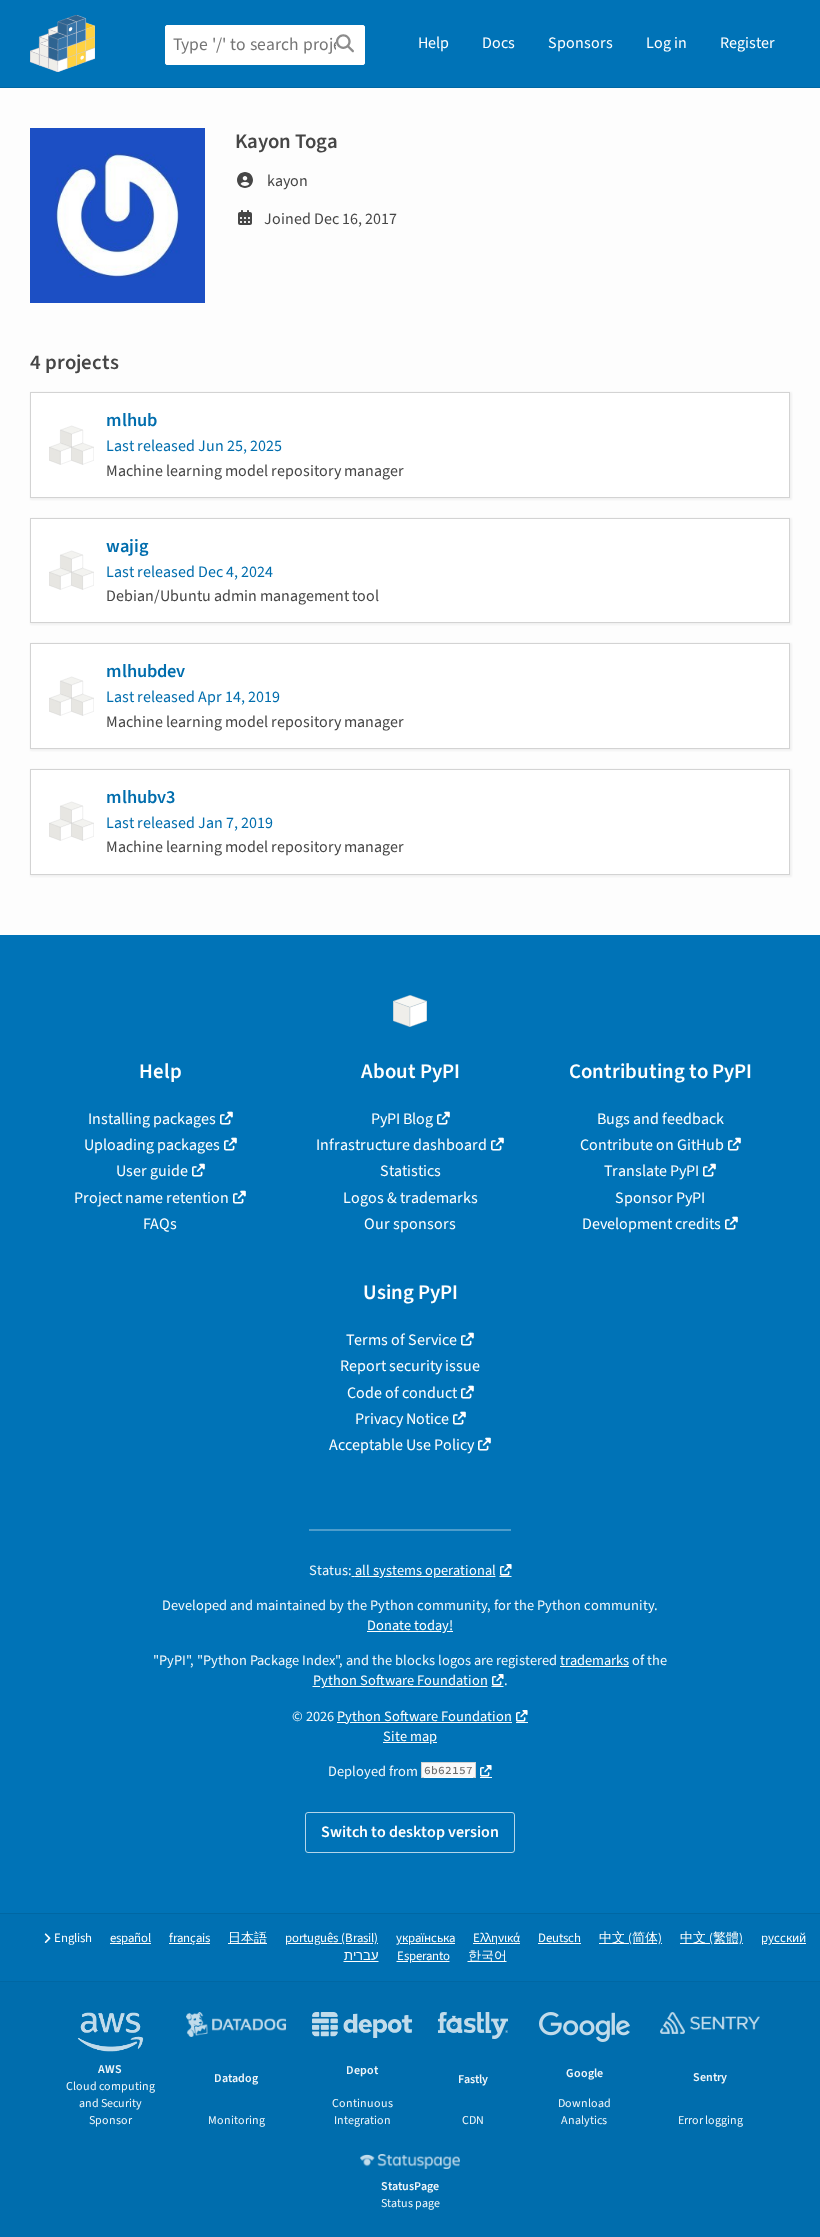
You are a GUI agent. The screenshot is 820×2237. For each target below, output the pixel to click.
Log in (666, 43)
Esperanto (423, 1956)
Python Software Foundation (400, 1680)
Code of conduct (402, 1393)
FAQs (160, 1224)
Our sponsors (410, 1224)
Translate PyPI (651, 1171)
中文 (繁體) (711, 1938)
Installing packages (152, 1119)
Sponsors (580, 43)
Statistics (410, 1171)
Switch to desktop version (410, 1832)
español (130, 1938)
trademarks (594, 1660)
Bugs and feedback (660, 1119)
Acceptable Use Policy (401, 1445)
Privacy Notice (402, 1419)
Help (433, 43)
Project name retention (151, 1198)
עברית (361, 1956)
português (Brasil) (331, 1938)
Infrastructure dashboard (401, 1145)
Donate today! (410, 1625)
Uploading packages (152, 1145)
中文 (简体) (630, 1938)
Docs (498, 43)
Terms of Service (401, 1340)
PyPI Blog (402, 1119)
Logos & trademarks (410, 1198)
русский (783, 1938)
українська (425, 1938)
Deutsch (559, 1938)
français (189, 1938)
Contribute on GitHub (652, 1145)
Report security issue (410, 1366)
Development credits (651, 1224)
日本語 (247, 1938)
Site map (410, 1736)
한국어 (487, 1956)
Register (747, 43)
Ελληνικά (496, 1938)
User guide (152, 1171)
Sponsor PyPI (660, 1198)
